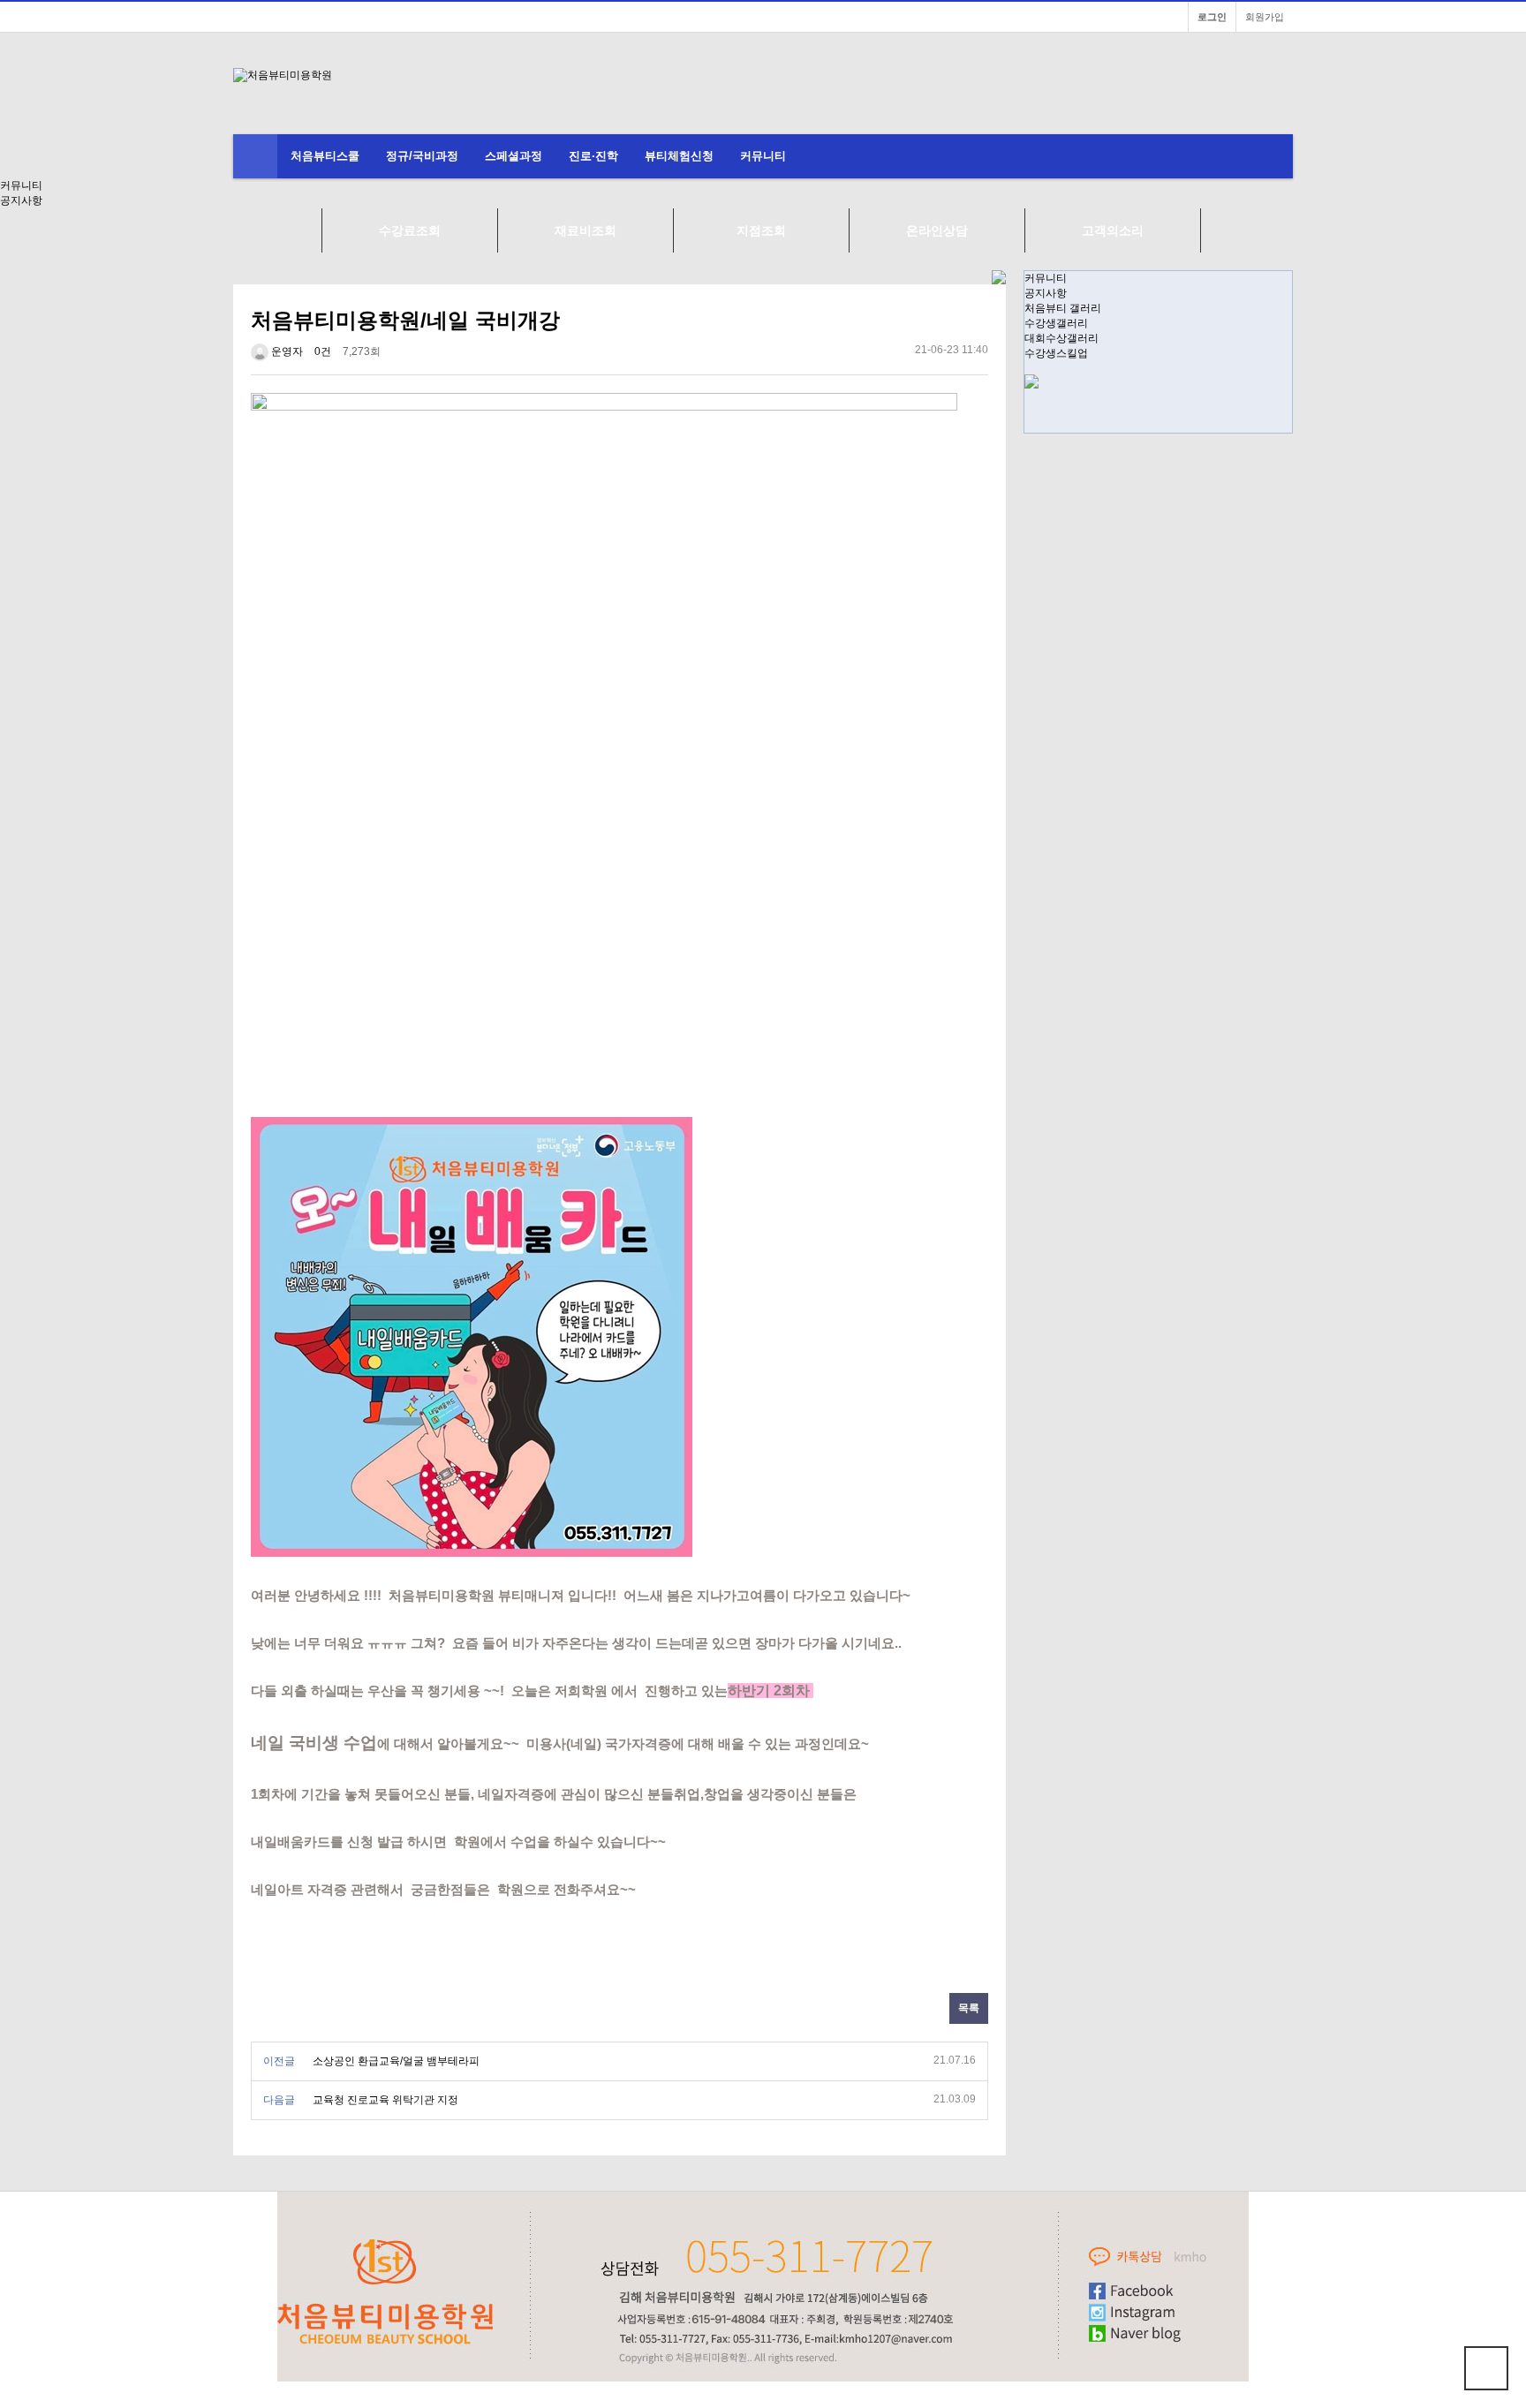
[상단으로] (1486, 2368)
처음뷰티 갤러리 (1063, 308)
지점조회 (761, 230)
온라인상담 (937, 230)
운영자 (286, 351)
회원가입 (1265, 17)
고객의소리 (1113, 230)
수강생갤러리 (1056, 323)
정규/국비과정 (422, 156)
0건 (323, 351)
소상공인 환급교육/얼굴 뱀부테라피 (396, 2061)
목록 (969, 2008)
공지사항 (1046, 293)
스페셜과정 (514, 156)
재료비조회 (585, 230)
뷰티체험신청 (679, 156)
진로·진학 (593, 156)
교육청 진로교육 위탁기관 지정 (385, 2100)
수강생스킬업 (1056, 353)
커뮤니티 (763, 156)
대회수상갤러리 (1061, 338)
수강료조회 (410, 230)
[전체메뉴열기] (255, 156)
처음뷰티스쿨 (325, 156)
